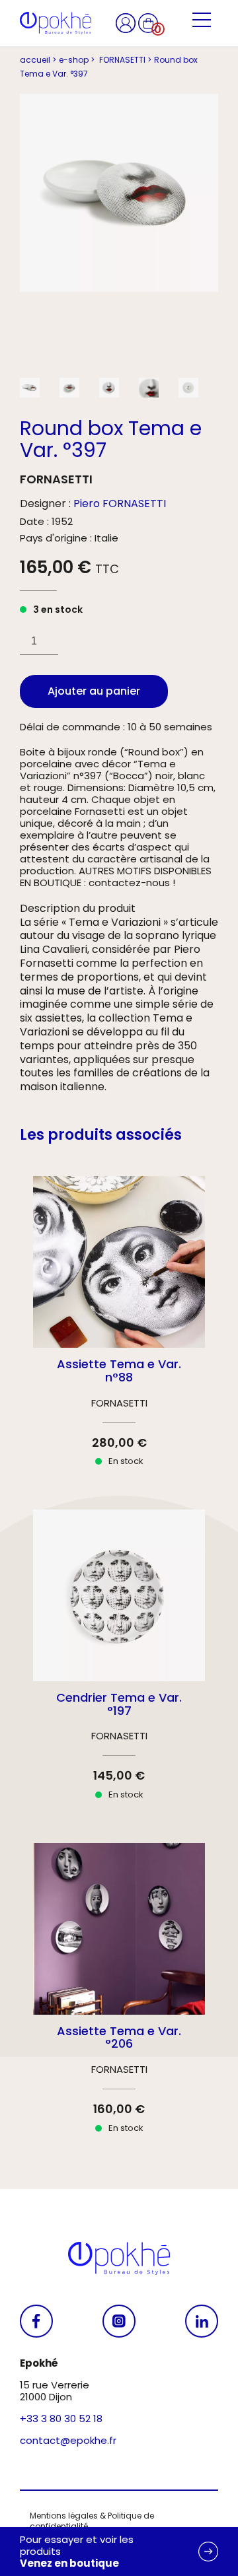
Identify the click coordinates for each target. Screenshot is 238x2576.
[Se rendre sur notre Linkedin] (202, 2321)
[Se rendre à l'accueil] (56, 23)
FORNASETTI (56, 479)
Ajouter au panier (94, 691)
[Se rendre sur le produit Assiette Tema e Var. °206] (119, 2000)
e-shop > (77, 60)
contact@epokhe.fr (68, 2440)
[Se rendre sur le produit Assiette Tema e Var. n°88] (119, 1333)
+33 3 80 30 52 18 (61, 2419)
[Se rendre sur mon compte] (127, 22)
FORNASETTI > (124, 60)
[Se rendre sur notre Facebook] (36, 2321)
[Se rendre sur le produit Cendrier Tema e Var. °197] (119, 1666)
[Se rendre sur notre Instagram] (119, 2321)
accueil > (38, 60)
